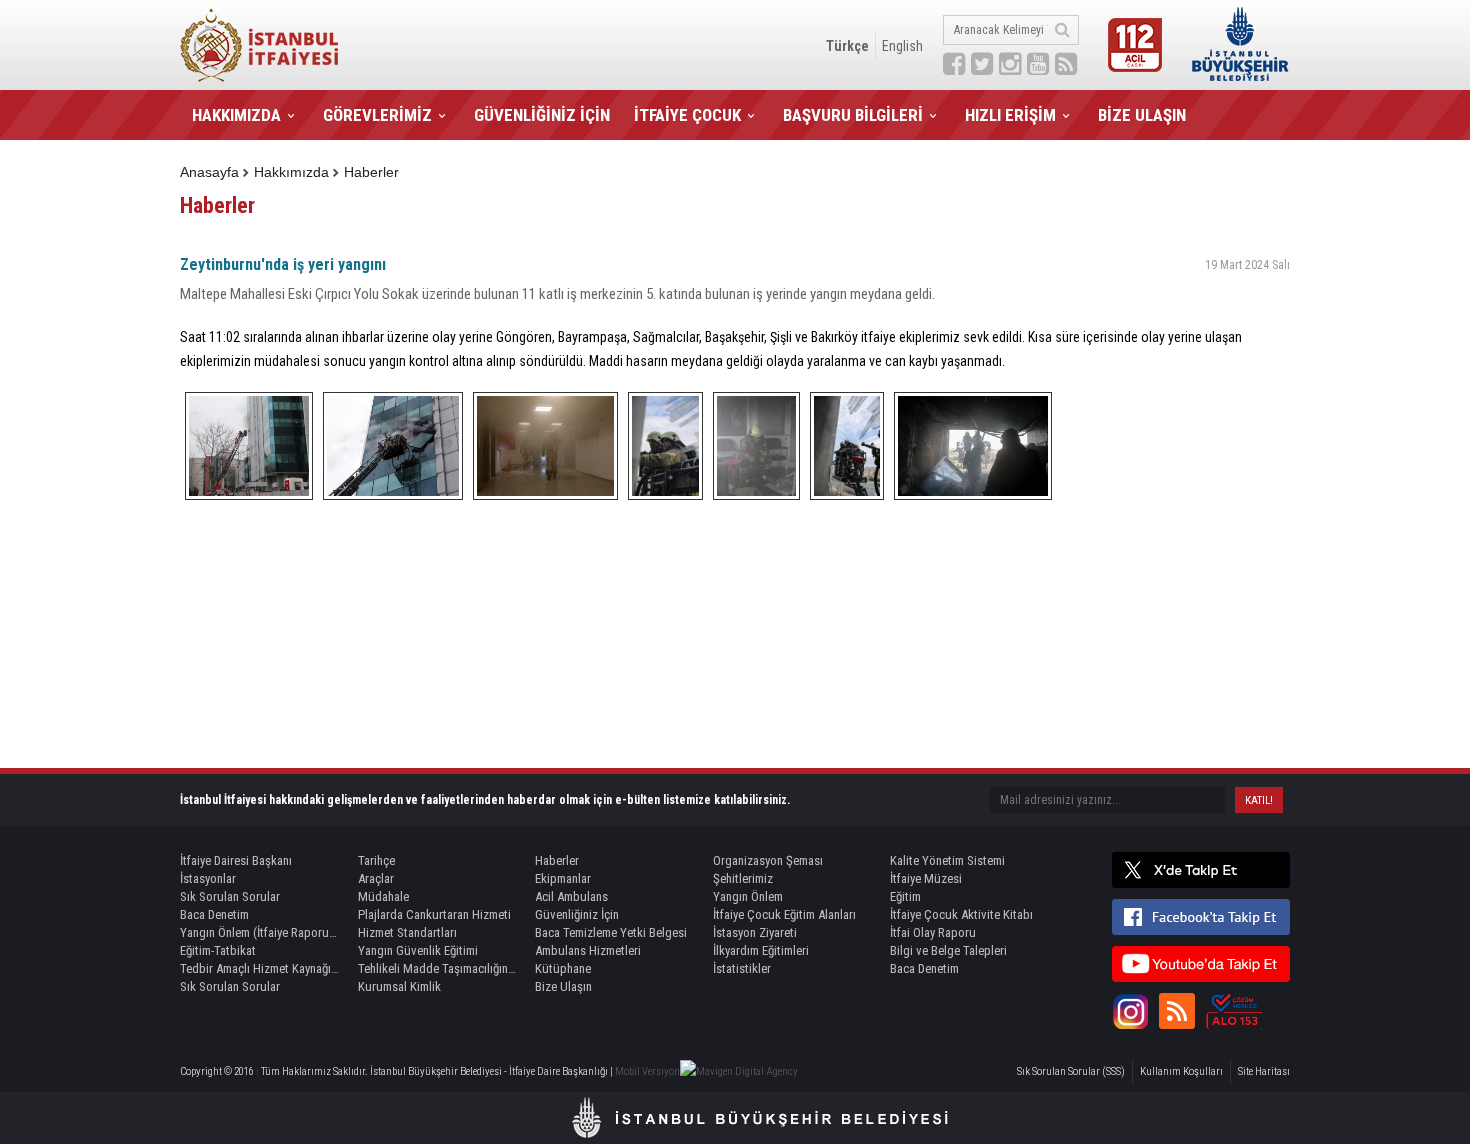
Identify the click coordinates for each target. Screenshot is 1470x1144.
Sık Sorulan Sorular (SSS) (1071, 1071)
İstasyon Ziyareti (755, 932)
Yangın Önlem (748, 896)
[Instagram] (1130, 1011)
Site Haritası (1264, 1071)
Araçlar (376, 878)
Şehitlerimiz (743, 878)
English (902, 46)
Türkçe (847, 46)
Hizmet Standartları (407, 932)
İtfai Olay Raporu (933, 932)
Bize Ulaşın (563, 986)
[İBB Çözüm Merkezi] (1234, 1011)
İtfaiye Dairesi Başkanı (236, 860)
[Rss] (1177, 1011)
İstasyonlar (208, 878)
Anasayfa (209, 172)
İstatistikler (742, 968)
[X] (1201, 870)
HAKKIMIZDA (236, 115)
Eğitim (905, 896)
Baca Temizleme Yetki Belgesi (611, 932)
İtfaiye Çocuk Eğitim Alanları (784, 914)
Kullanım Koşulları (1181, 1071)
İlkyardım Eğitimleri (761, 950)
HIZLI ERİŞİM (1010, 115)
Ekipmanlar (563, 878)
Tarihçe (376, 860)
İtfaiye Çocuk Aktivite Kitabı (961, 914)
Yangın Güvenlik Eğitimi (418, 950)
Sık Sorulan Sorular (230, 896)
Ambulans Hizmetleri (588, 950)
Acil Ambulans (571, 896)
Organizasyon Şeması (768, 860)
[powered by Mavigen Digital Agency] (739, 1071)
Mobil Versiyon (647, 1071)
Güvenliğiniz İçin (577, 914)
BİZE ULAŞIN (1142, 115)
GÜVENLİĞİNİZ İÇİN (542, 115)
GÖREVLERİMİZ (377, 115)
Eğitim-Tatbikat (218, 950)
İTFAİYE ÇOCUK (687, 115)
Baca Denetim (214, 914)
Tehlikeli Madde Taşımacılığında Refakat (438, 968)
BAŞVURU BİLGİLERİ (853, 115)
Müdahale (383, 896)
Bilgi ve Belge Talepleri (948, 950)
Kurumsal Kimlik (399, 986)
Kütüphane (563, 968)
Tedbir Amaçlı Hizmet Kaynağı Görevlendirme (260, 968)
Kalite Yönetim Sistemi (947, 860)
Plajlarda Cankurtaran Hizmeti (434, 914)
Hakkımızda (291, 172)
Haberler (371, 172)
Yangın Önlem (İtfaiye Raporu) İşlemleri (260, 932)
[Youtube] (1201, 964)
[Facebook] (1201, 917)
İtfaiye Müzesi (926, 878)
